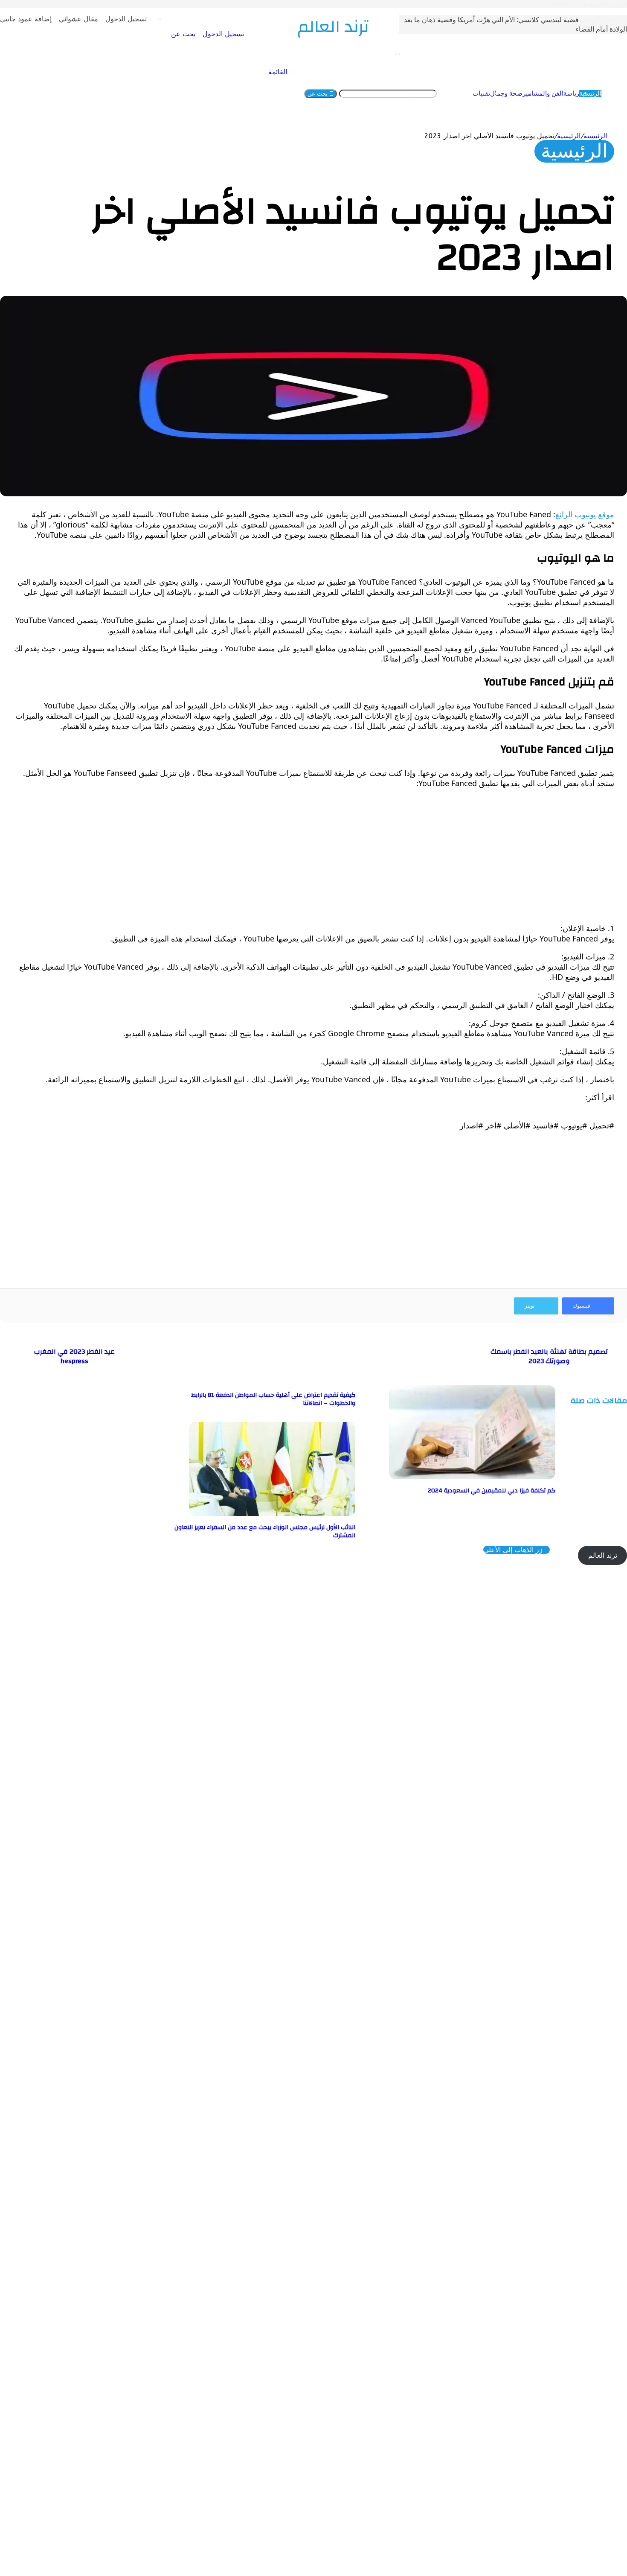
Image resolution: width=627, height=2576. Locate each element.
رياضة (571, 93)
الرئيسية (590, 93)
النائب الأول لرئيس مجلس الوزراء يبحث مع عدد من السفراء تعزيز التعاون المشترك (265, 1531)
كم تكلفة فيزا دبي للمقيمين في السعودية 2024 (492, 1491)
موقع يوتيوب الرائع (585, 514)
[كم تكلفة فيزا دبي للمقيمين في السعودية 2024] (472, 1477)
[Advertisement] (358, 856)
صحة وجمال (506, 93)
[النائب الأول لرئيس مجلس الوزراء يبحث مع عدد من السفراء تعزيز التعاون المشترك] (272, 1514)
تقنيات (481, 93)
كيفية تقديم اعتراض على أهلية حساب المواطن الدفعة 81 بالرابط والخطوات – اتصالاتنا (273, 1399)
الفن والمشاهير (543, 93)
